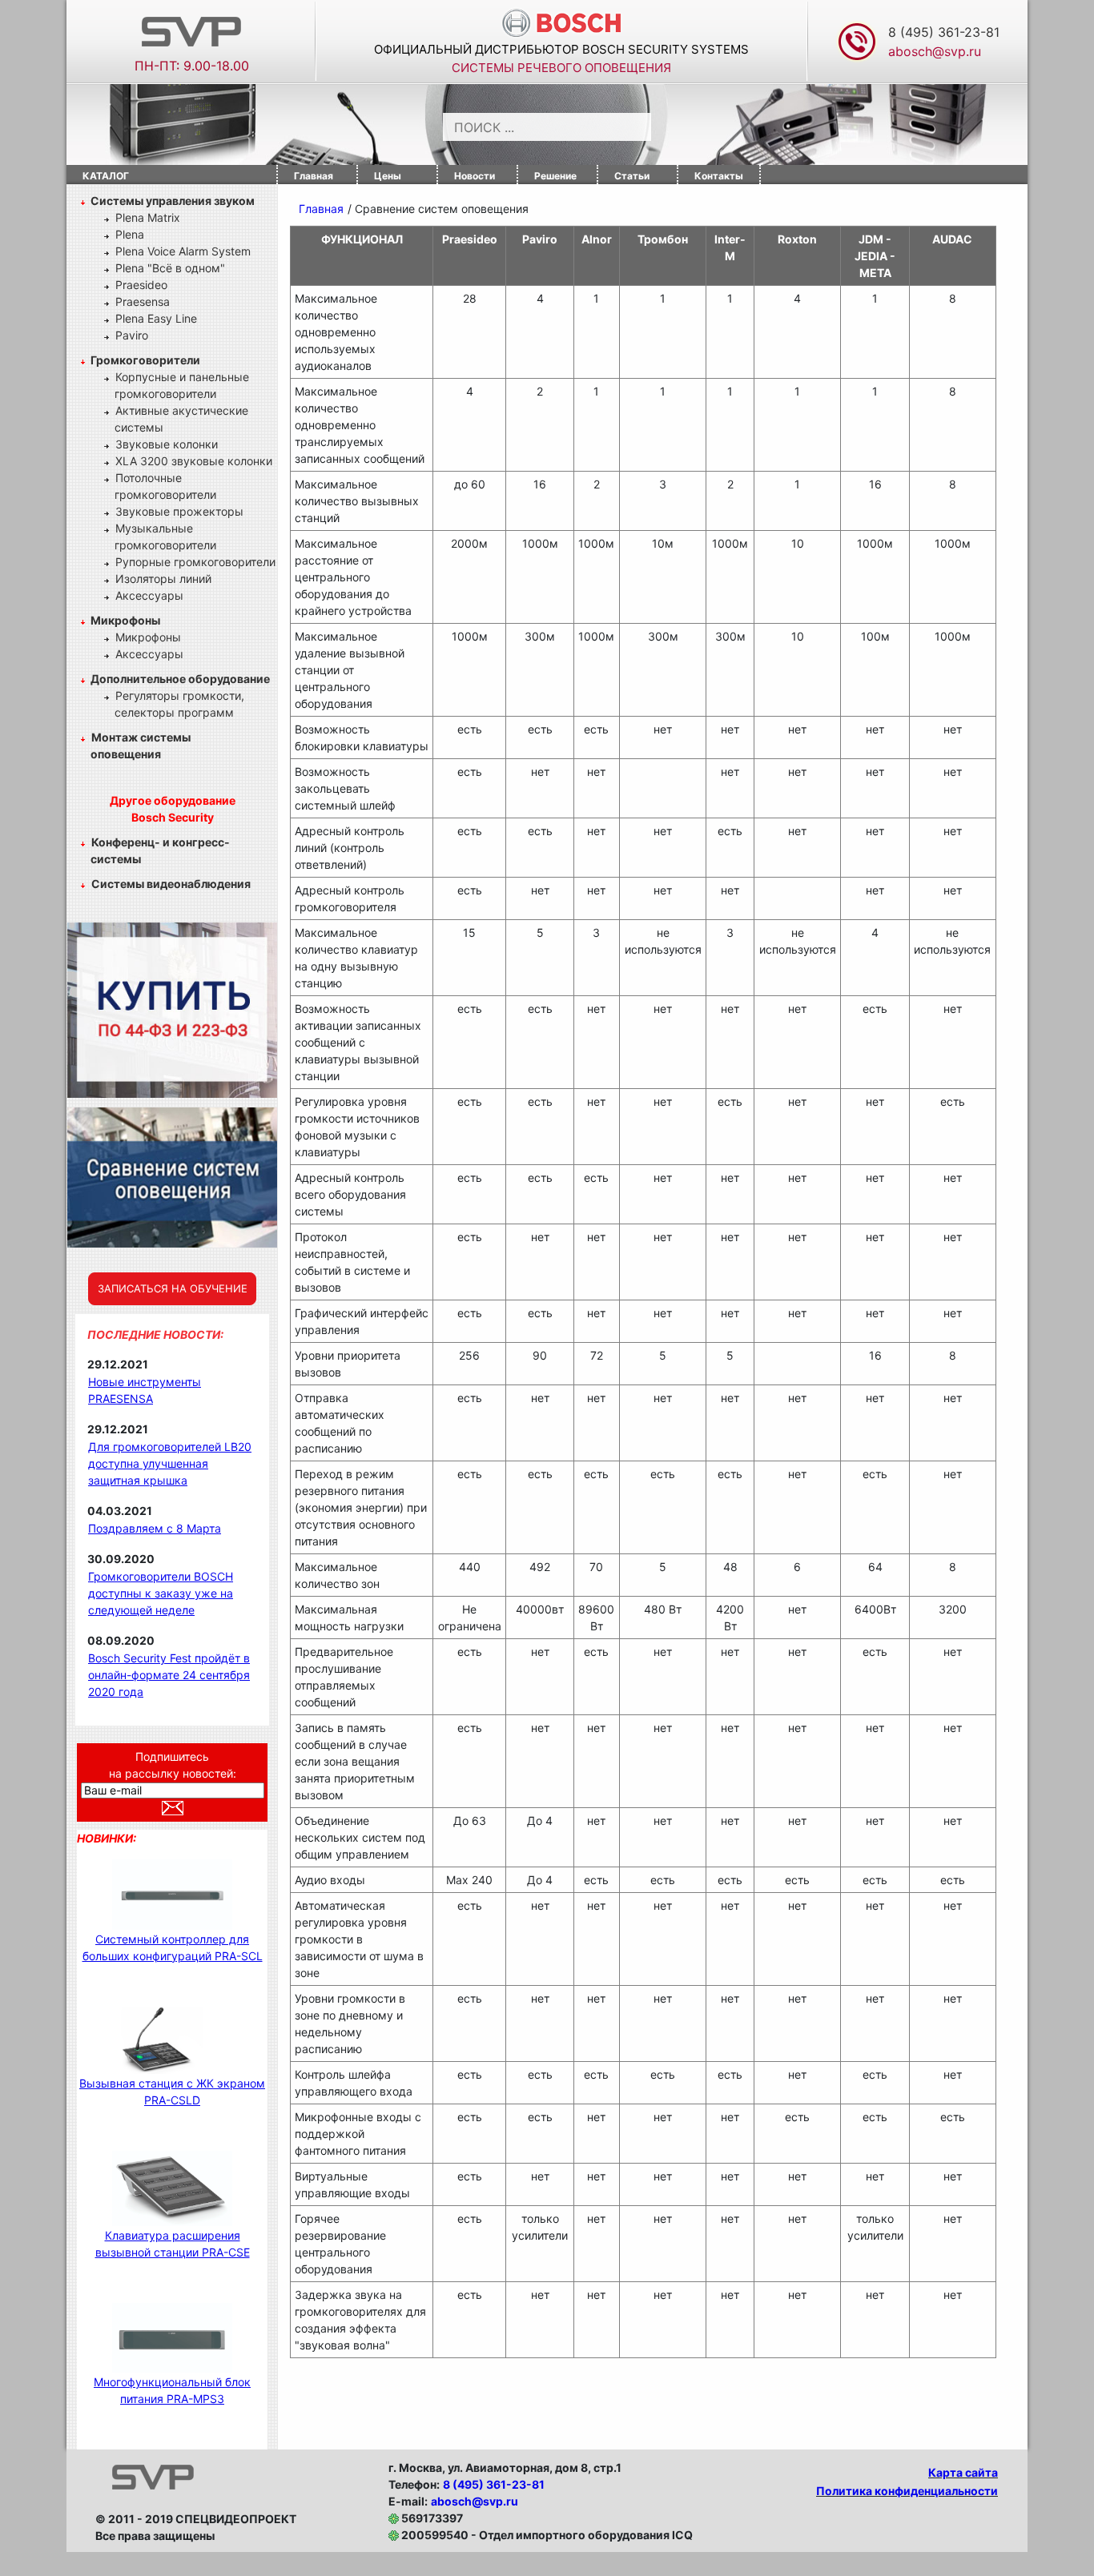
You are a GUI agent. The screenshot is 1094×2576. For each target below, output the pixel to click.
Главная (314, 176)
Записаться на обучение (173, 1288)
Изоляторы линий (163, 579)
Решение (555, 176)
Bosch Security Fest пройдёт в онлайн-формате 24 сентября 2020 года (169, 1675)
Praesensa (143, 301)
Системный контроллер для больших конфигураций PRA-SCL (173, 1947)
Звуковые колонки (167, 444)
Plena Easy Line (156, 318)
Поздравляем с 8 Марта (155, 1528)
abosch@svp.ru (475, 2501)
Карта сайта (963, 2472)
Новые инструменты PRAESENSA (145, 1390)
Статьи (632, 176)
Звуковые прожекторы (179, 511)
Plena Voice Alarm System (183, 251)
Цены (388, 176)
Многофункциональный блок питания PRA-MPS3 (172, 2390)
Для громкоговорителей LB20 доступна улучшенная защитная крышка (170, 1463)
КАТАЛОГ (106, 176)
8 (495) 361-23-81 (944, 32)
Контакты (719, 176)
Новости (475, 176)
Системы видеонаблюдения (171, 884)
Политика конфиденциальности (907, 2491)
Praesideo (141, 285)
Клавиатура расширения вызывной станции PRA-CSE (173, 2244)
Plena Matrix (148, 217)
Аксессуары (149, 595)
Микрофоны (148, 637)
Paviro (132, 335)
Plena (130, 234)
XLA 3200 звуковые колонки (194, 461)
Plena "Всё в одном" (170, 268)
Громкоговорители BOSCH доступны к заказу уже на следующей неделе (161, 1593)
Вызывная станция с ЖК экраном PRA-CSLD (172, 2092)
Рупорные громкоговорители (195, 562)
